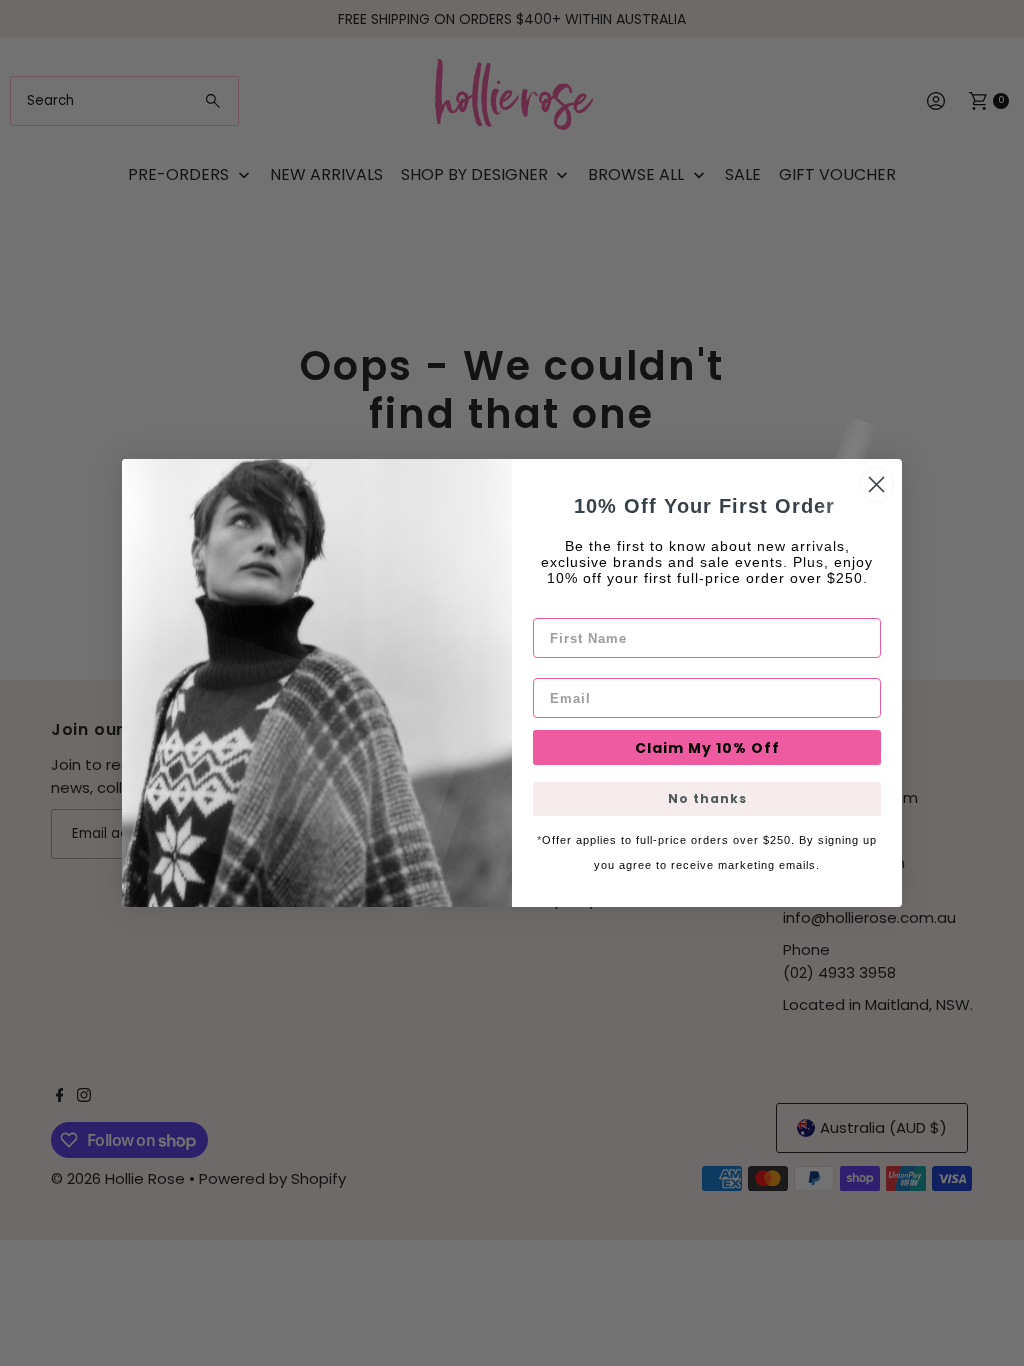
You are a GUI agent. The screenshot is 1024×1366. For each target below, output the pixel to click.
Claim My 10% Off (707, 748)
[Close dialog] (876, 484)
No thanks (707, 798)
